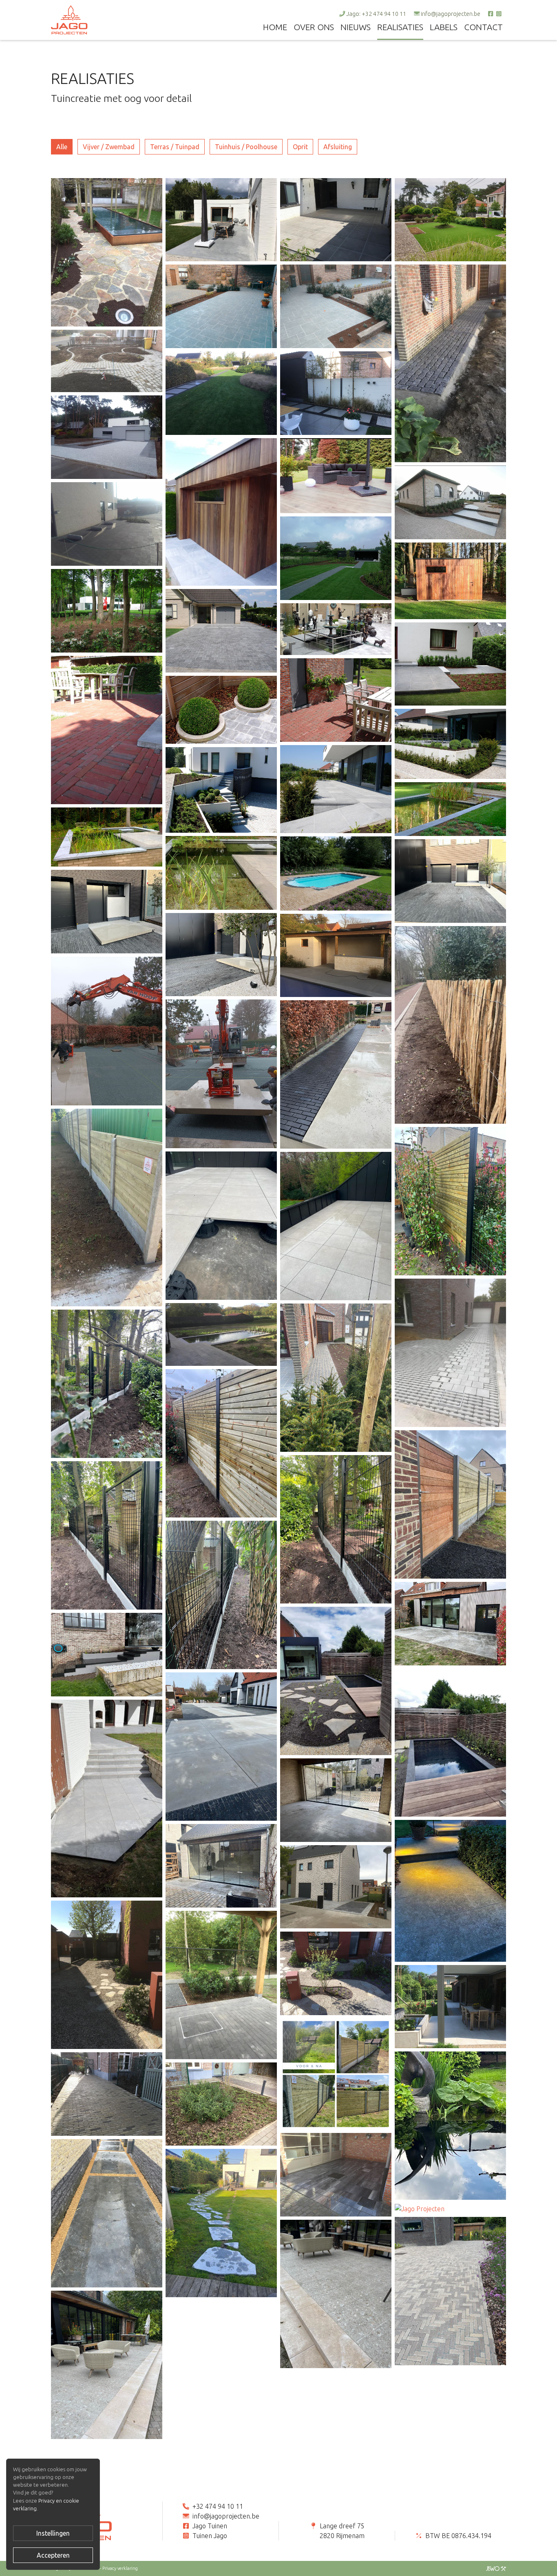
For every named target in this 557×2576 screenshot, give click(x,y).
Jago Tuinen (210, 2526)
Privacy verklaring (120, 2568)
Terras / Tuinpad (175, 147)
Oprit (300, 147)
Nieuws (356, 27)
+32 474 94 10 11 (218, 2506)
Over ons (314, 27)
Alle (62, 147)
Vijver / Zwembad (109, 147)
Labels (444, 27)
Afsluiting (338, 147)
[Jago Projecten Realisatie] (107, 251)
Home (275, 27)
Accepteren (53, 2555)
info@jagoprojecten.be (451, 14)
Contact (483, 27)
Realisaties (400, 27)
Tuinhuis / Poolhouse (246, 147)
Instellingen (53, 2533)
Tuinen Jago (210, 2536)
